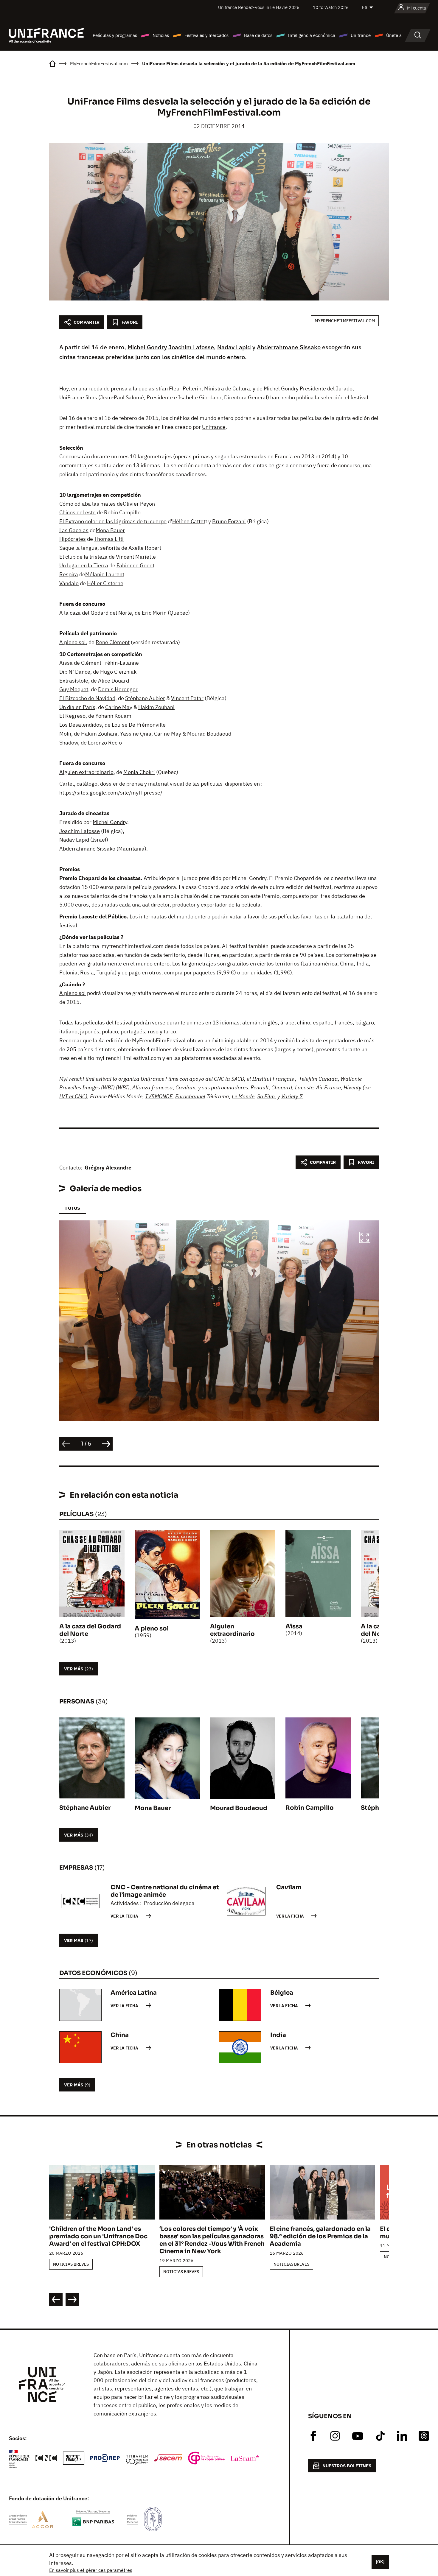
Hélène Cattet (189, 521)
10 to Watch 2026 (331, 7)
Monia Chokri (139, 772)
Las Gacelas (74, 530)
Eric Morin (154, 613)
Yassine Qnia (136, 734)
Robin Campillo (310, 1808)
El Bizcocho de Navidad (87, 698)
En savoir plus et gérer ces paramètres (91, 2570)
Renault (260, 1087)
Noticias (161, 35)
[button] (365, 1238)
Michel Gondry (147, 347)
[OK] (380, 2562)
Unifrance (361, 35)
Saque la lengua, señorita (90, 548)
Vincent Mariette (136, 557)
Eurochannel (190, 1096)
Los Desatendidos (81, 725)
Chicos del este (77, 512)
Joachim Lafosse (191, 347)
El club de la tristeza (83, 557)
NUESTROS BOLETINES (347, 2466)
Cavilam (185, 1087)
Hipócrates (73, 539)
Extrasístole (74, 681)
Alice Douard (114, 681)
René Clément (113, 642)
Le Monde (243, 1096)
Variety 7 (292, 1096)
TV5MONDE (159, 1096)
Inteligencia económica (312, 35)
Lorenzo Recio (105, 743)
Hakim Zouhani (156, 707)
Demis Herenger (118, 689)
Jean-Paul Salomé (122, 397)
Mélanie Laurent (105, 574)
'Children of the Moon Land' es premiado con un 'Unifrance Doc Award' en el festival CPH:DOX (98, 2236)
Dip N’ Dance (75, 672)
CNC (220, 1079)
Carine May (119, 707)
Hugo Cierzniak (118, 672)
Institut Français (275, 1079)
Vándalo (69, 583)
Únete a (394, 35)
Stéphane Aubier (145, 698)
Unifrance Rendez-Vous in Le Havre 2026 (259, 7)
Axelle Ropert (145, 548)
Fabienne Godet (135, 565)
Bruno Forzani (229, 521)
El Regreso (72, 716)
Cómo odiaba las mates (87, 504)
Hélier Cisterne (105, 583)
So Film (266, 1096)
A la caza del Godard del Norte (96, 613)
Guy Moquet (74, 689)
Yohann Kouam (113, 716)
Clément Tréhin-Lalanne (110, 663)
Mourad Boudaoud (209, 734)
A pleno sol (73, 642)
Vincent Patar (187, 698)
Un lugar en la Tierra (84, 565)
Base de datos (258, 35)
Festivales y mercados (206, 35)
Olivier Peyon (139, 504)
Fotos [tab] (73, 1208)
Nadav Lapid (234, 347)
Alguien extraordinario (86, 772)
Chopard (282, 1087)
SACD (238, 1079)
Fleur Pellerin (185, 388)
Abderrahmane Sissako (289, 347)
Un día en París (77, 707)
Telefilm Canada (318, 1079)
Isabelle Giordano (200, 397)
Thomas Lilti (109, 539)
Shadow (69, 743)
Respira (69, 574)
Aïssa (66, 663)
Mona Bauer (110, 530)
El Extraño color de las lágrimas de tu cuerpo (113, 521)
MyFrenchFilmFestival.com (345, 321)
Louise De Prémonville (139, 725)
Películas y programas (115, 35)
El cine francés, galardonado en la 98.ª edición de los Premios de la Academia (320, 2236)
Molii (65, 734)
